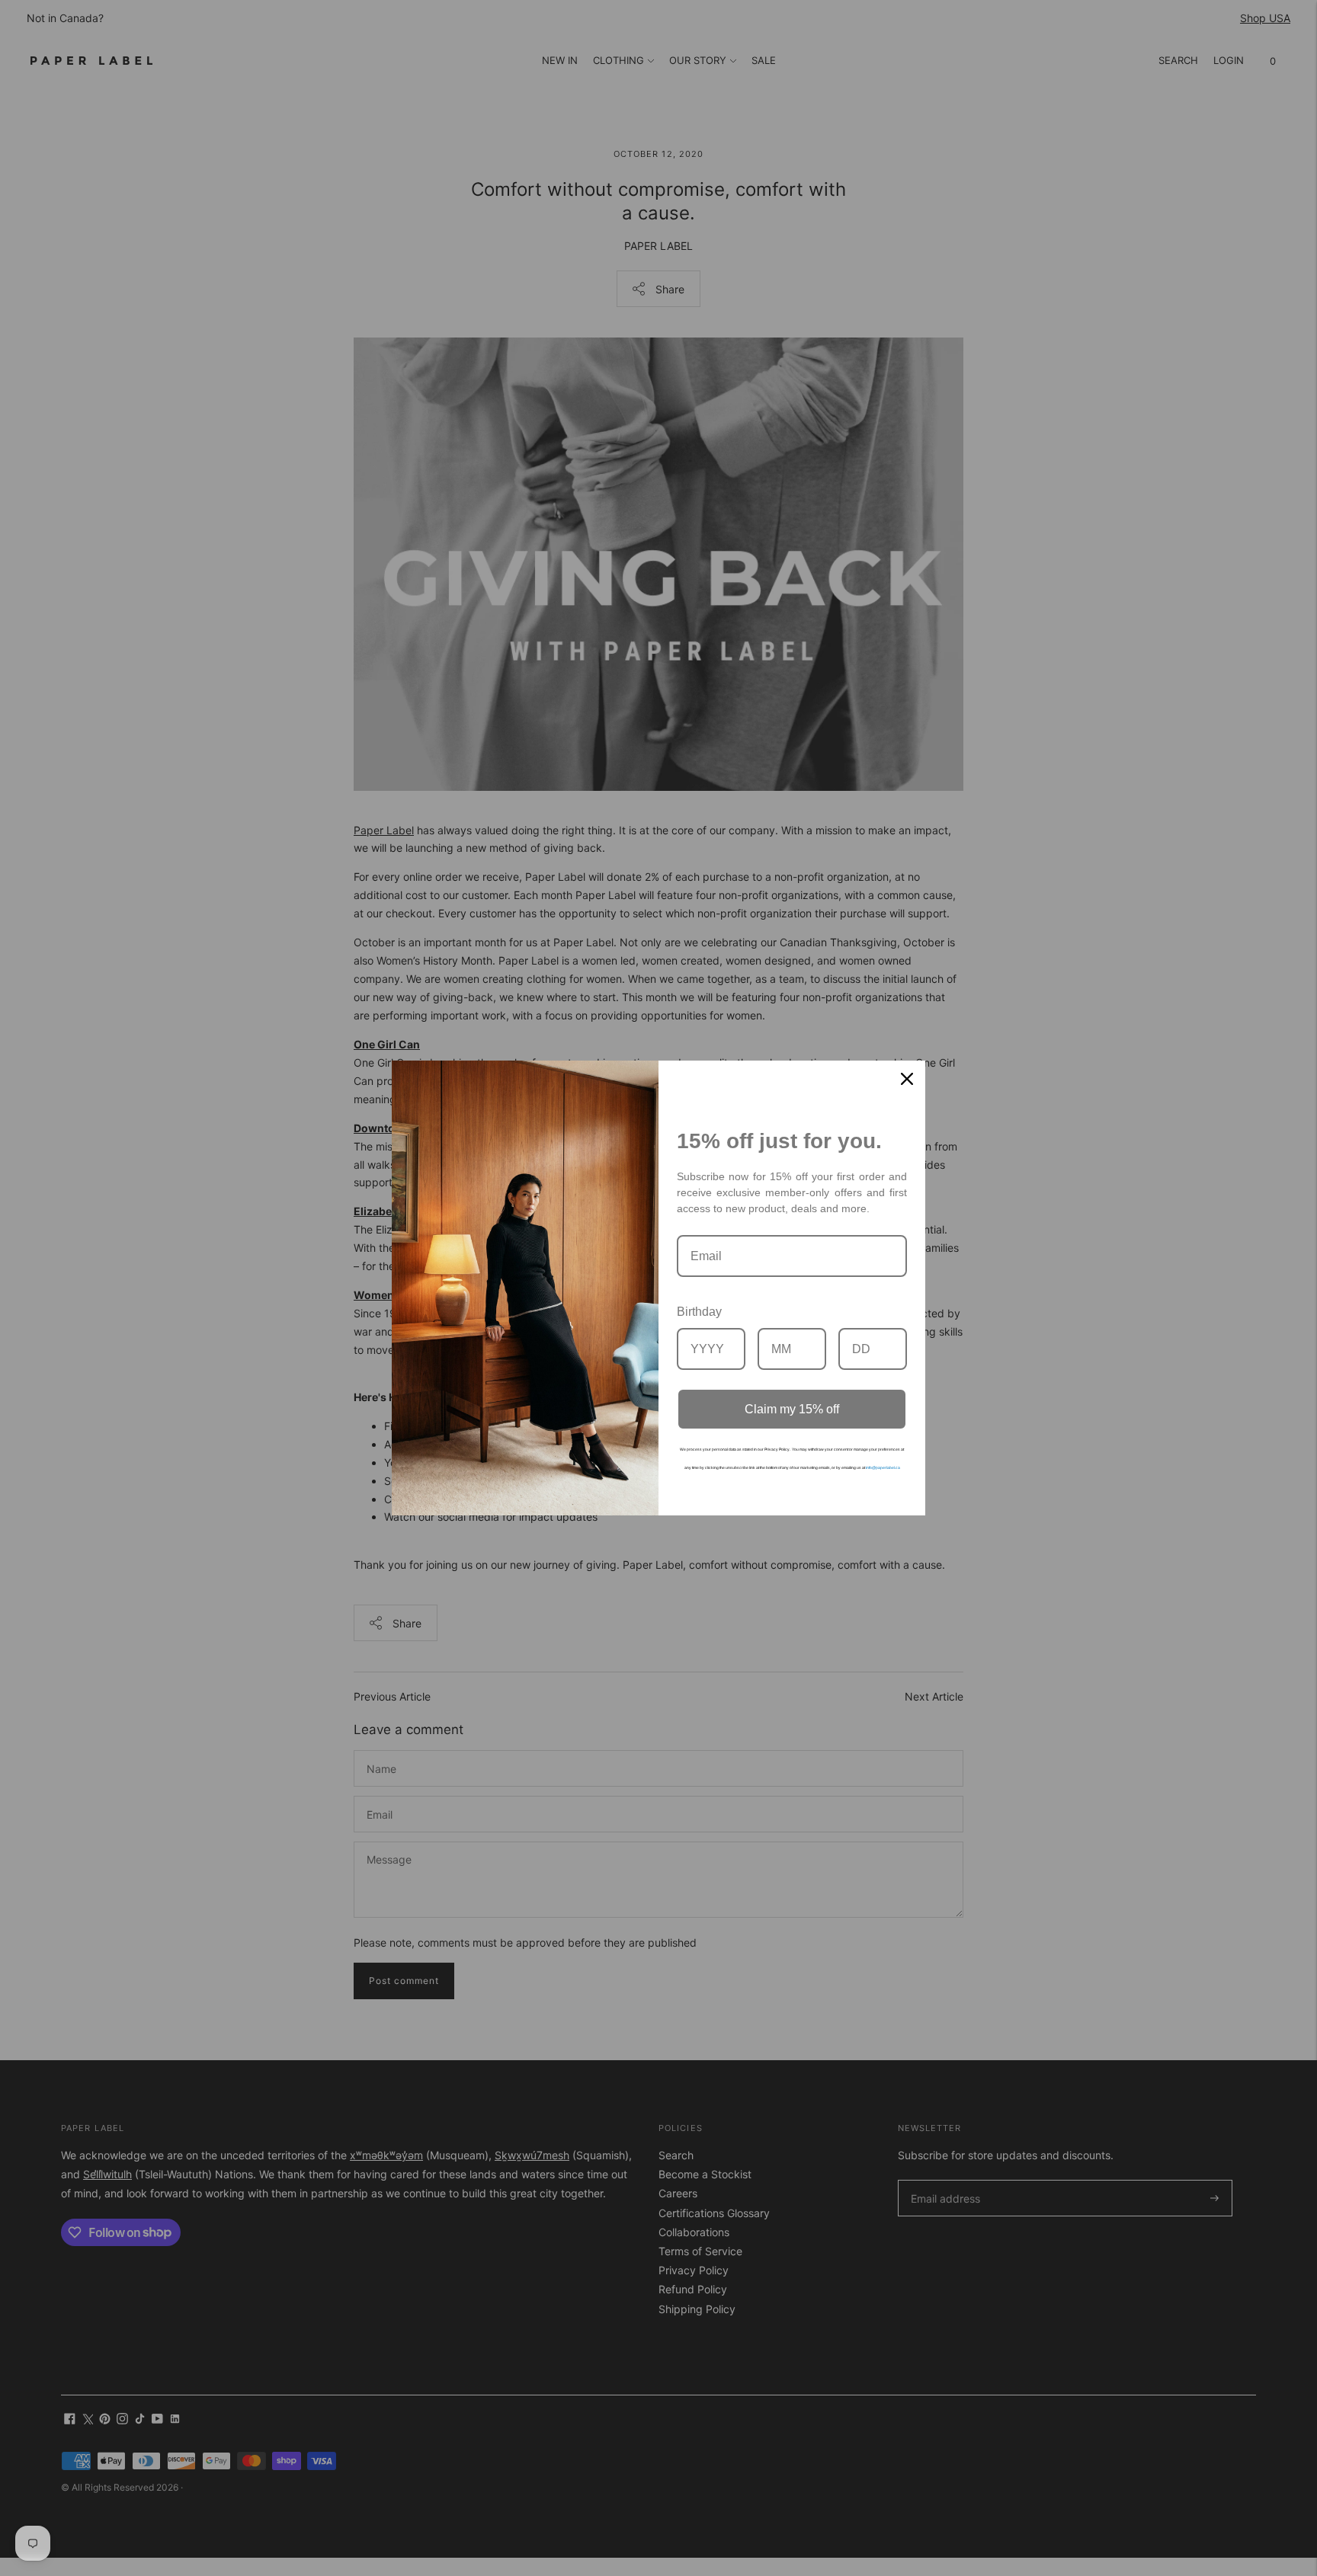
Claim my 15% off (792, 1409)
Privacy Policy (777, 1449)
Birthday (699, 1312)
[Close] (907, 1079)
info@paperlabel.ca (883, 1467)
